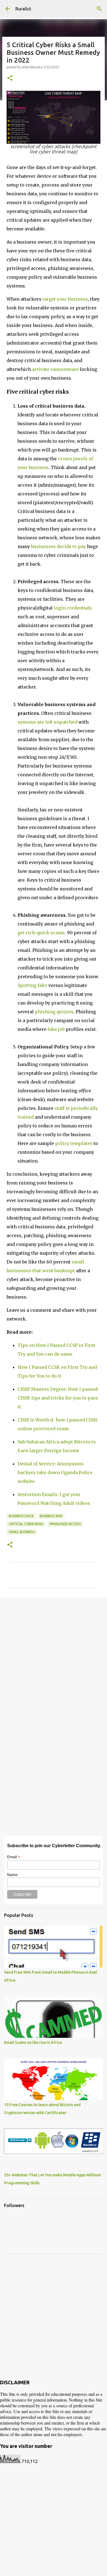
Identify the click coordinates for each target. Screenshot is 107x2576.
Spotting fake (32, 985)
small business (22, 1532)
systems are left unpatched (47, 722)
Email (14, 1857)
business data (21, 1516)
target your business (65, 299)
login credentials (73, 608)
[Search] (99, 9)
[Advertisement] (54, 1658)
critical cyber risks (26, 1524)
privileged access (65, 1524)
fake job (56, 1029)
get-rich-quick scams (41, 933)
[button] (10, 78)
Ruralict (23, 9)
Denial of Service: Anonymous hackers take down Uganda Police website (55, 1472)
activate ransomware (55, 369)
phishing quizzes (54, 1012)
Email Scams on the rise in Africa (33, 2042)
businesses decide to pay (58, 546)
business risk (51, 1516)
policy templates (74, 1143)
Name (12, 1875)
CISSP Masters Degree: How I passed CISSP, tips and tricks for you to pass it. (58, 1398)
